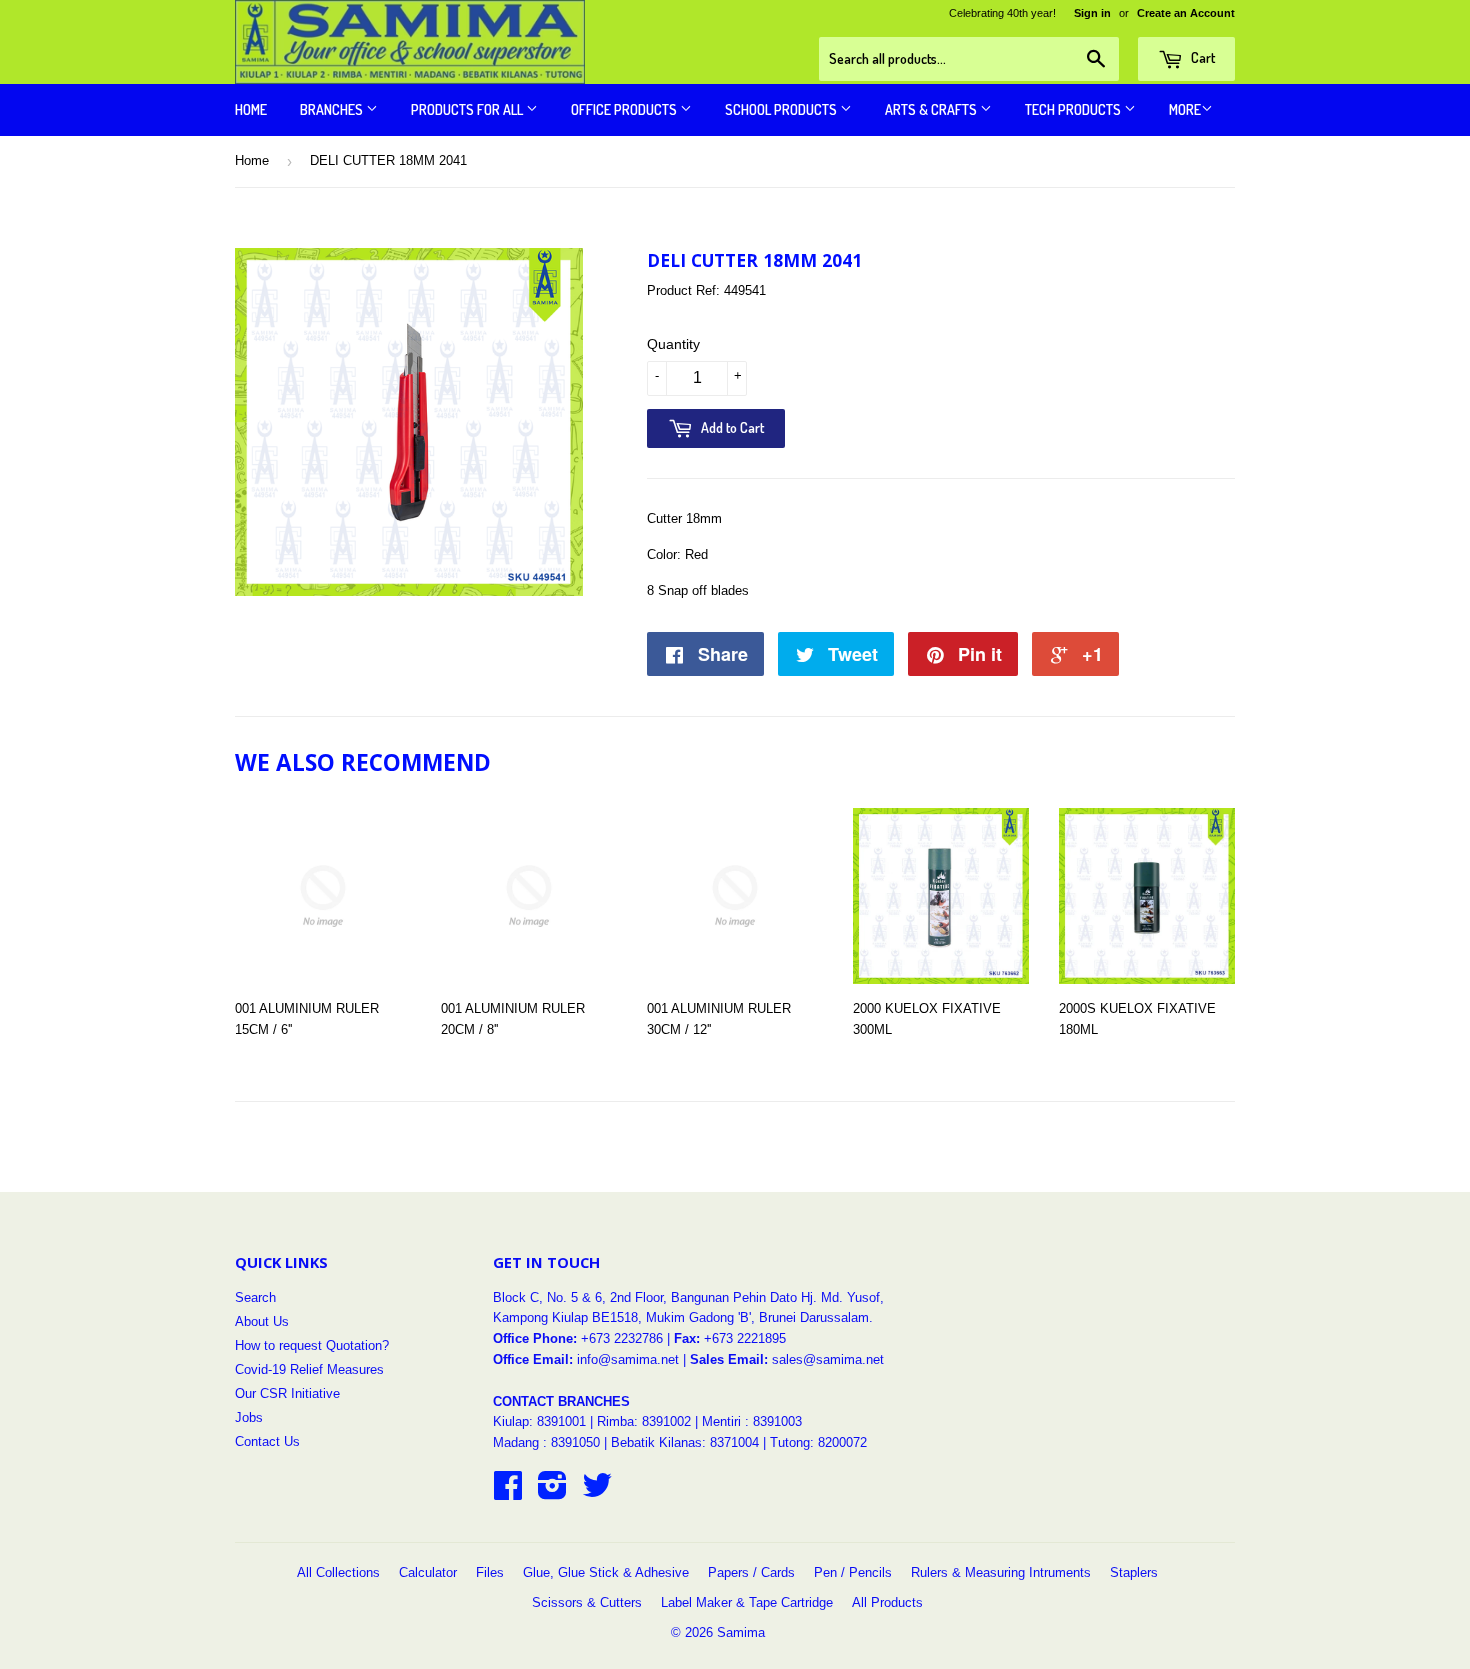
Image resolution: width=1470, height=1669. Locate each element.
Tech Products (1074, 109)
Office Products (625, 109)
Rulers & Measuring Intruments (1001, 1572)
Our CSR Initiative (287, 1393)
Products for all (468, 109)
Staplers (1134, 1572)
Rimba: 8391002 (644, 1421)
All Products (887, 1602)
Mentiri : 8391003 (752, 1421)
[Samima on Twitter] (597, 1492)
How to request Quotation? (312, 1345)
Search (255, 1297)
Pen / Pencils (853, 1572)
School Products (782, 109)
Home (251, 109)
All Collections (338, 1572)
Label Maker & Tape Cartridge (747, 1602)
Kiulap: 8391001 (541, 1421)
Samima (741, 1632)
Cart (1201, 57)
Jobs (249, 1417)
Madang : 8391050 (546, 1442)
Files (490, 1572)
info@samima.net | (633, 1359)
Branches (333, 109)
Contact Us (267, 1441)
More (1185, 109)
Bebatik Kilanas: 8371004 (687, 1442)
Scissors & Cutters (587, 1602)
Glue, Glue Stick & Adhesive (606, 1572)
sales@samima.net (828, 1359)
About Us (262, 1321)
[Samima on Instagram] (552, 1492)
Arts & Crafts (932, 109)
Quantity (673, 344)
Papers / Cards (751, 1572)
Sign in (1092, 13)
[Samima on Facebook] (508, 1492)
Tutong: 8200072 (818, 1442)
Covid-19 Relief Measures (309, 1369)
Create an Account (1186, 13)
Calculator (428, 1572)
